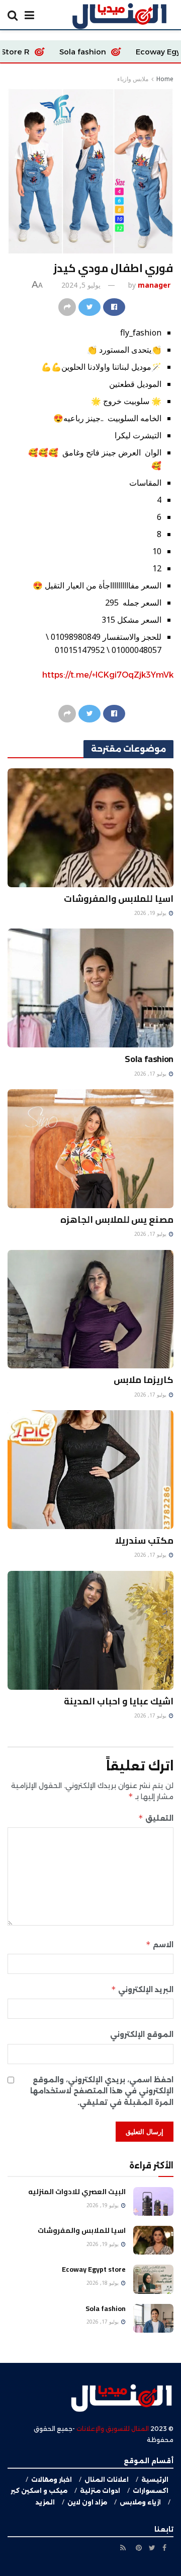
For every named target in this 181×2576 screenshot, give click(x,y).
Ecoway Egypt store (94, 2269)
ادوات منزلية (100, 2491)
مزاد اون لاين (87, 2502)
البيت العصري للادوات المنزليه (77, 2192)
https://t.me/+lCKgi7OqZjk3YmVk (108, 675)
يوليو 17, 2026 (151, 1074)
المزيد (45, 2502)
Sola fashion (129, 52)
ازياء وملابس (140, 2502)
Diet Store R (53, 52)
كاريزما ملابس (144, 1380)
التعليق (156, 1818)
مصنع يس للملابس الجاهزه (117, 1219)
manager (154, 285)
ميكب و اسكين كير (39, 2491)
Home (165, 79)
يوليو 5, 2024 (81, 285)
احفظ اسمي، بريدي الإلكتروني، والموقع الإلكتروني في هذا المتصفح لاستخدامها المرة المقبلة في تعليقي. (102, 2091)
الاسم (160, 1944)
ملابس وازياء (133, 79)
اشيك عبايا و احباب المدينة (119, 1701)
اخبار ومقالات (52, 2480)
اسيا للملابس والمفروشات (119, 899)
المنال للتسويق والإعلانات (113, 2429)
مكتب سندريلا (144, 1540)
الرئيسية (155, 2480)
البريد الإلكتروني (142, 1989)
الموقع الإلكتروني (142, 2034)
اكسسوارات (151, 2491)
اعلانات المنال (107, 2480)
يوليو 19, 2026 (151, 913)
